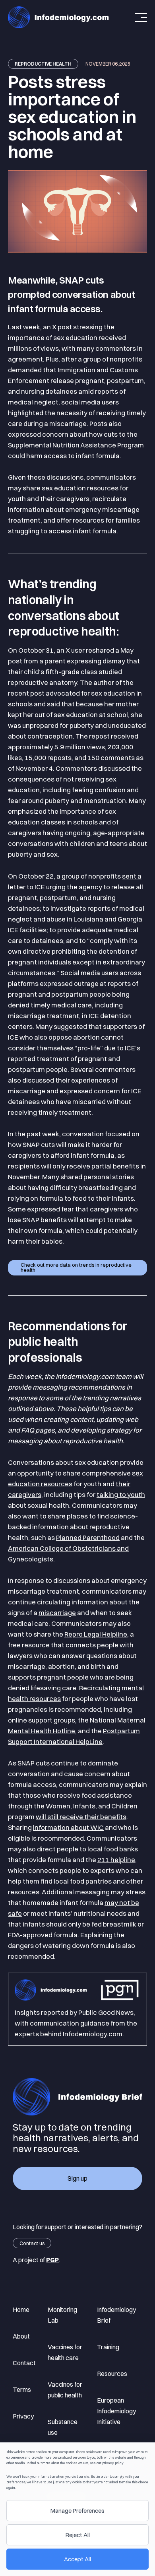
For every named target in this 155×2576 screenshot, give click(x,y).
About (21, 2336)
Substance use (63, 2427)
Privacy (23, 2416)
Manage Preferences (77, 2511)
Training (108, 2347)
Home (21, 2310)
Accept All (77, 2559)
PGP (52, 2260)
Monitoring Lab (63, 2315)
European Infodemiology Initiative (116, 2411)
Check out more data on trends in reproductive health (76, 1267)
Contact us (32, 2243)
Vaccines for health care (65, 2352)
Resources (112, 2374)
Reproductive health (43, 64)
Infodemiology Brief (116, 2315)
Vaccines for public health (65, 2390)
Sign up (77, 2178)
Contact (24, 2363)
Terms (22, 2389)
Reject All (78, 2535)
